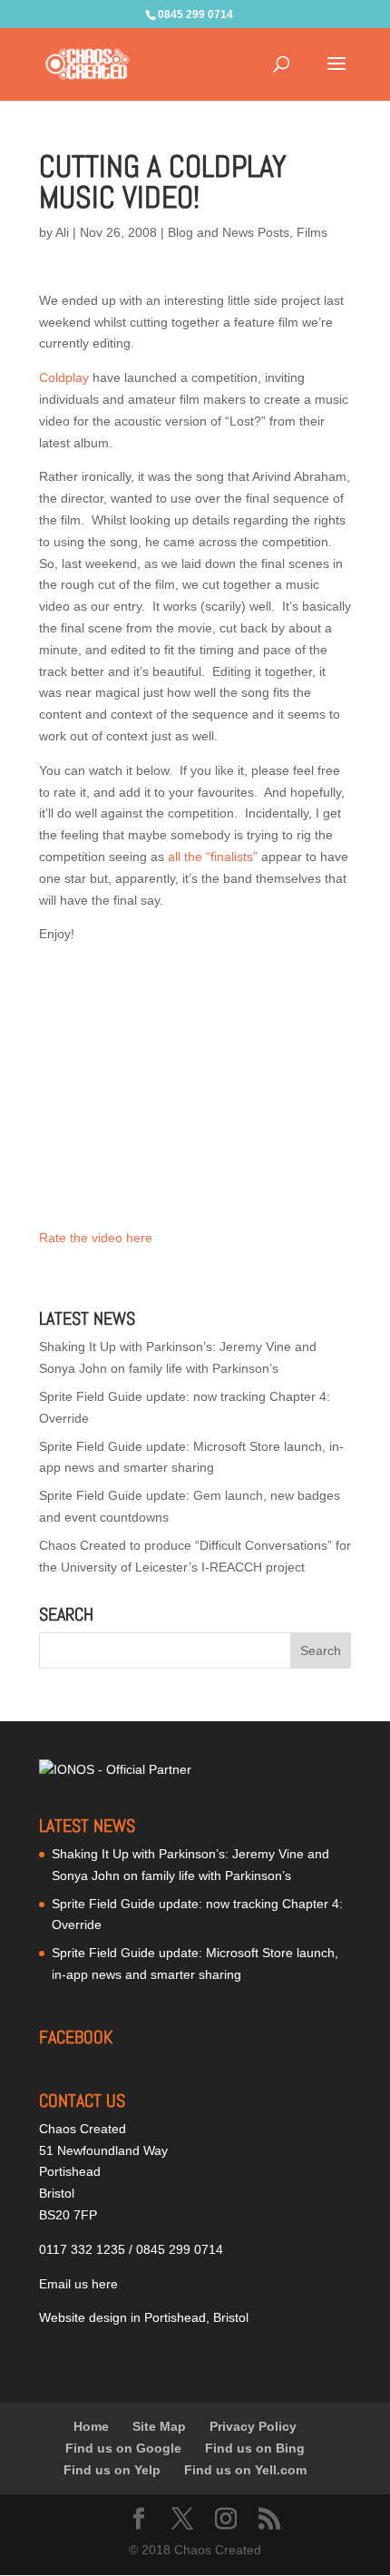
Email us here (78, 2284)
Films (312, 232)
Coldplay (64, 377)
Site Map (159, 2426)
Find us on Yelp (112, 2470)
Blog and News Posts (229, 232)
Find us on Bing (255, 2448)
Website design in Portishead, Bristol (144, 2317)
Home (91, 2426)
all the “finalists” (213, 857)
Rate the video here (96, 1238)
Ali (62, 232)
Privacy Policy (253, 2426)
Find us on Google (123, 2448)
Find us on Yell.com (245, 2470)
